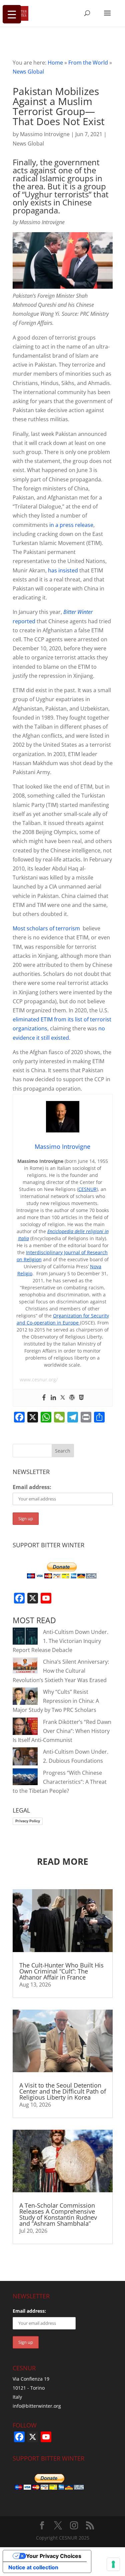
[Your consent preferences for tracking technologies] (113, 2564)
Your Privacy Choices (54, 2556)
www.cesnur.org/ (39, 1379)
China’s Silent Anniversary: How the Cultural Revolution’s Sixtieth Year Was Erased (61, 1671)
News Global (28, 72)
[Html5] (81, 1398)
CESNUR (87, 1189)
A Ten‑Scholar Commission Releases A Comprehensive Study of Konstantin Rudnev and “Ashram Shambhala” (58, 2214)
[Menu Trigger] (12, 14)
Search (63, 1451)
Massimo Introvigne (45, 134)
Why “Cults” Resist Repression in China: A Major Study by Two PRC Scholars (56, 1701)
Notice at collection (33, 2567)
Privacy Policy (28, 1821)
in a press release (71, 525)
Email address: (32, 1487)
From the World (88, 63)
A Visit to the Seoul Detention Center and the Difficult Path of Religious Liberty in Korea (63, 2091)
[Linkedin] (53, 1398)
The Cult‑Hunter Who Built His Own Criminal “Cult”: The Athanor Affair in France (61, 1971)
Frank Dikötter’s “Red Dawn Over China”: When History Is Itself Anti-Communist (62, 1731)
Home (55, 63)
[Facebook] (44, 1398)
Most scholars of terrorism (46, 928)
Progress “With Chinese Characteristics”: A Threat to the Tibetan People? (60, 1782)
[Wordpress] (72, 1398)
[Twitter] (63, 1398)
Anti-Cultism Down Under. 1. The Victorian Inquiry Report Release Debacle (60, 1641)
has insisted (63, 570)
